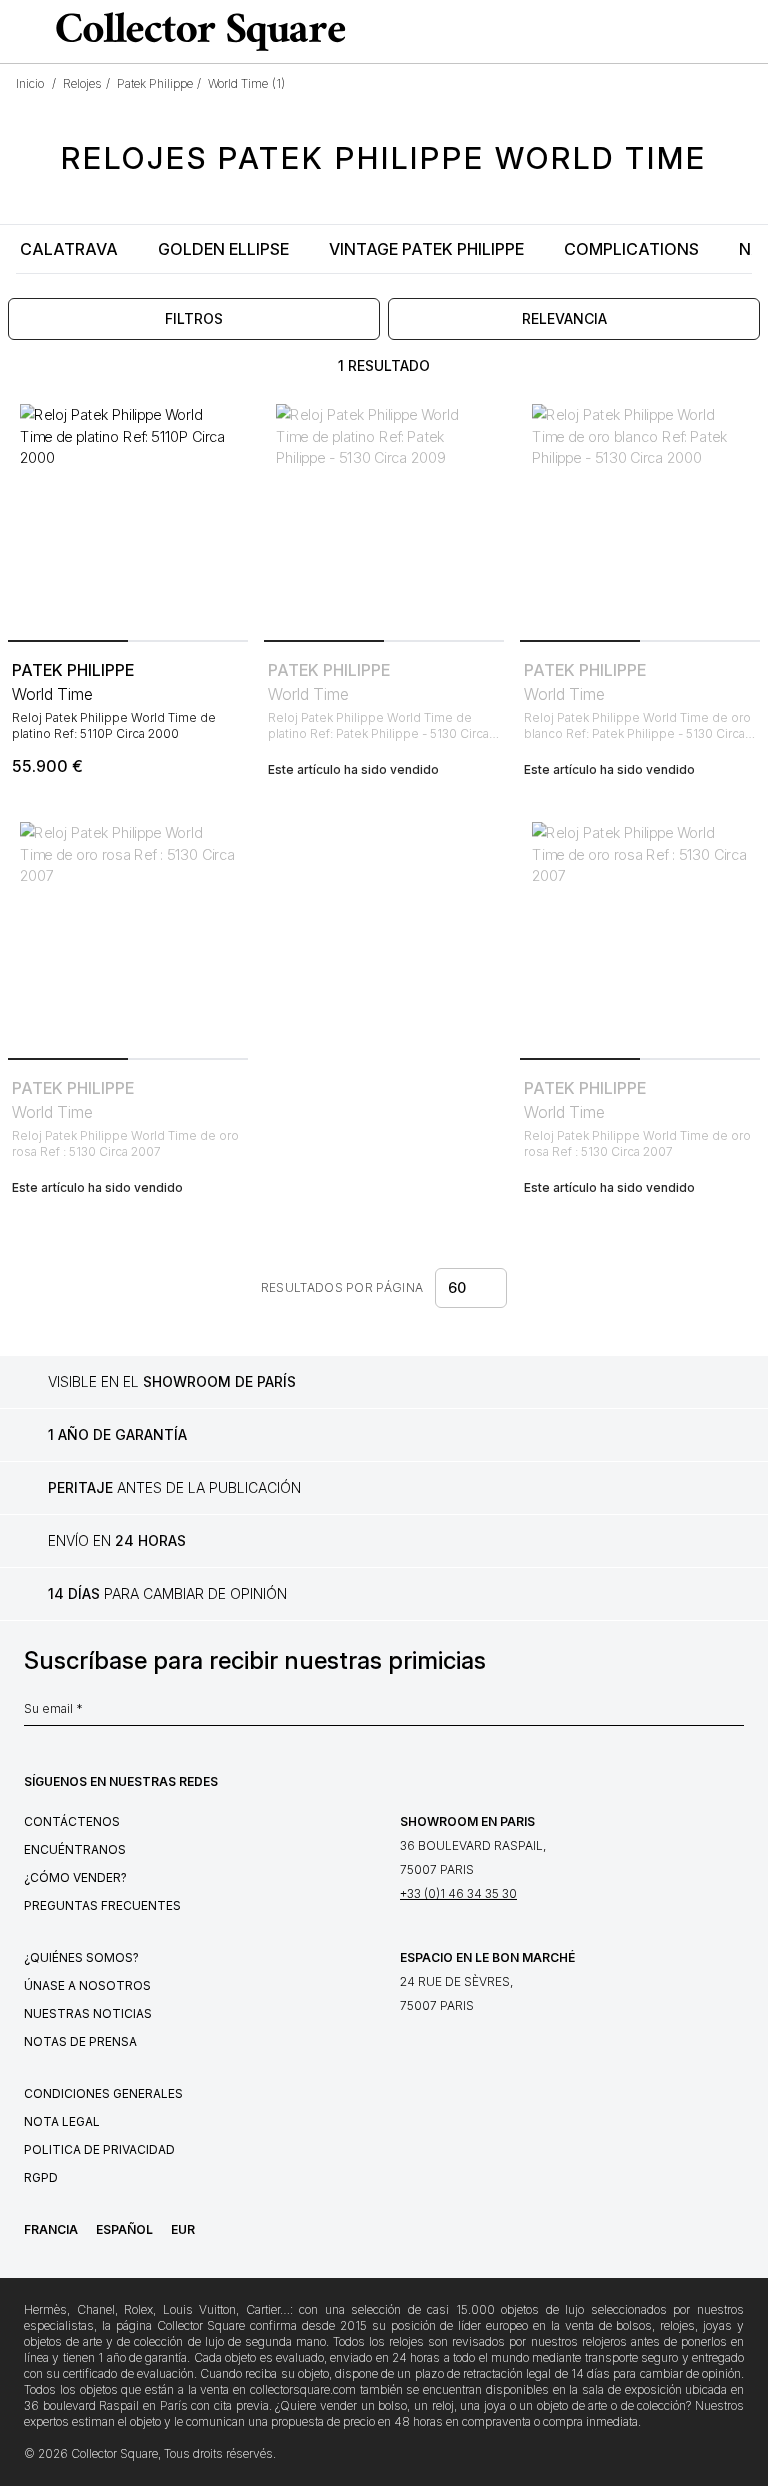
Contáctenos (72, 1821)
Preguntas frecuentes (102, 1905)
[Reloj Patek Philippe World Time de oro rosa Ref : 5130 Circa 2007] (128, 930)
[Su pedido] (712, 32)
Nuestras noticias (88, 2013)
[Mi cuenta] (746, 32)
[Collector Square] (196, 31)
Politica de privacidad (99, 2149)
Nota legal (62, 2121)
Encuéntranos (75, 1849)
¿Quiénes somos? (81, 1957)
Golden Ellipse (223, 249)
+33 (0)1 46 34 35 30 (458, 1893)
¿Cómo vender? (75, 1877)
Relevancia (564, 318)
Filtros (194, 318)
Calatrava (69, 249)
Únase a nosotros (87, 1985)
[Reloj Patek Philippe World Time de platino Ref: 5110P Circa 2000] (128, 512)
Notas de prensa (80, 2041)
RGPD (41, 2177)
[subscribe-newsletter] (734, 1714)
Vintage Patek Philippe (426, 249)
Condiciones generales (103, 2093)
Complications (631, 249)
